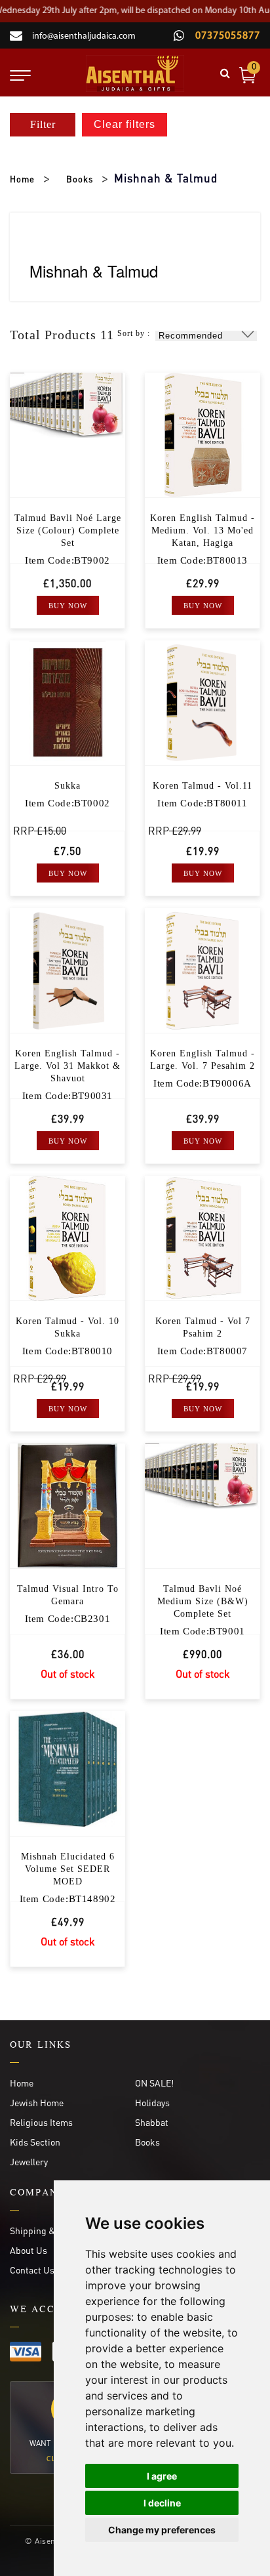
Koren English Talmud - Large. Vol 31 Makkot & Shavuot (67, 1066)
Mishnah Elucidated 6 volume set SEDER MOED (68, 1869)
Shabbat (152, 2122)
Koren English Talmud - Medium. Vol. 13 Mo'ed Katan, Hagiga (202, 530)
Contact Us (32, 2270)
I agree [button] (162, 2476)
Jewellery (29, 2161)
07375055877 (226, 36)
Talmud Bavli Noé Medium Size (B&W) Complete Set (203, 1601)
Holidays (152, 2102)
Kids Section (35, 2142)
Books (80, 179)
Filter (43, 124)
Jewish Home (37, 2102)
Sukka (67, 786)
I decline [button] (162, 2503)
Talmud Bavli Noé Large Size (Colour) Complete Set (68, 530)
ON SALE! (154, 2083)
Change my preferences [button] (162, 2530)
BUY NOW (68, 606)
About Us (29, 2250)
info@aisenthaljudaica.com (84, 36)
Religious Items (41, 2122)
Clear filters (125, 124)
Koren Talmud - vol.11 (202, 786)
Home (22, 179)
